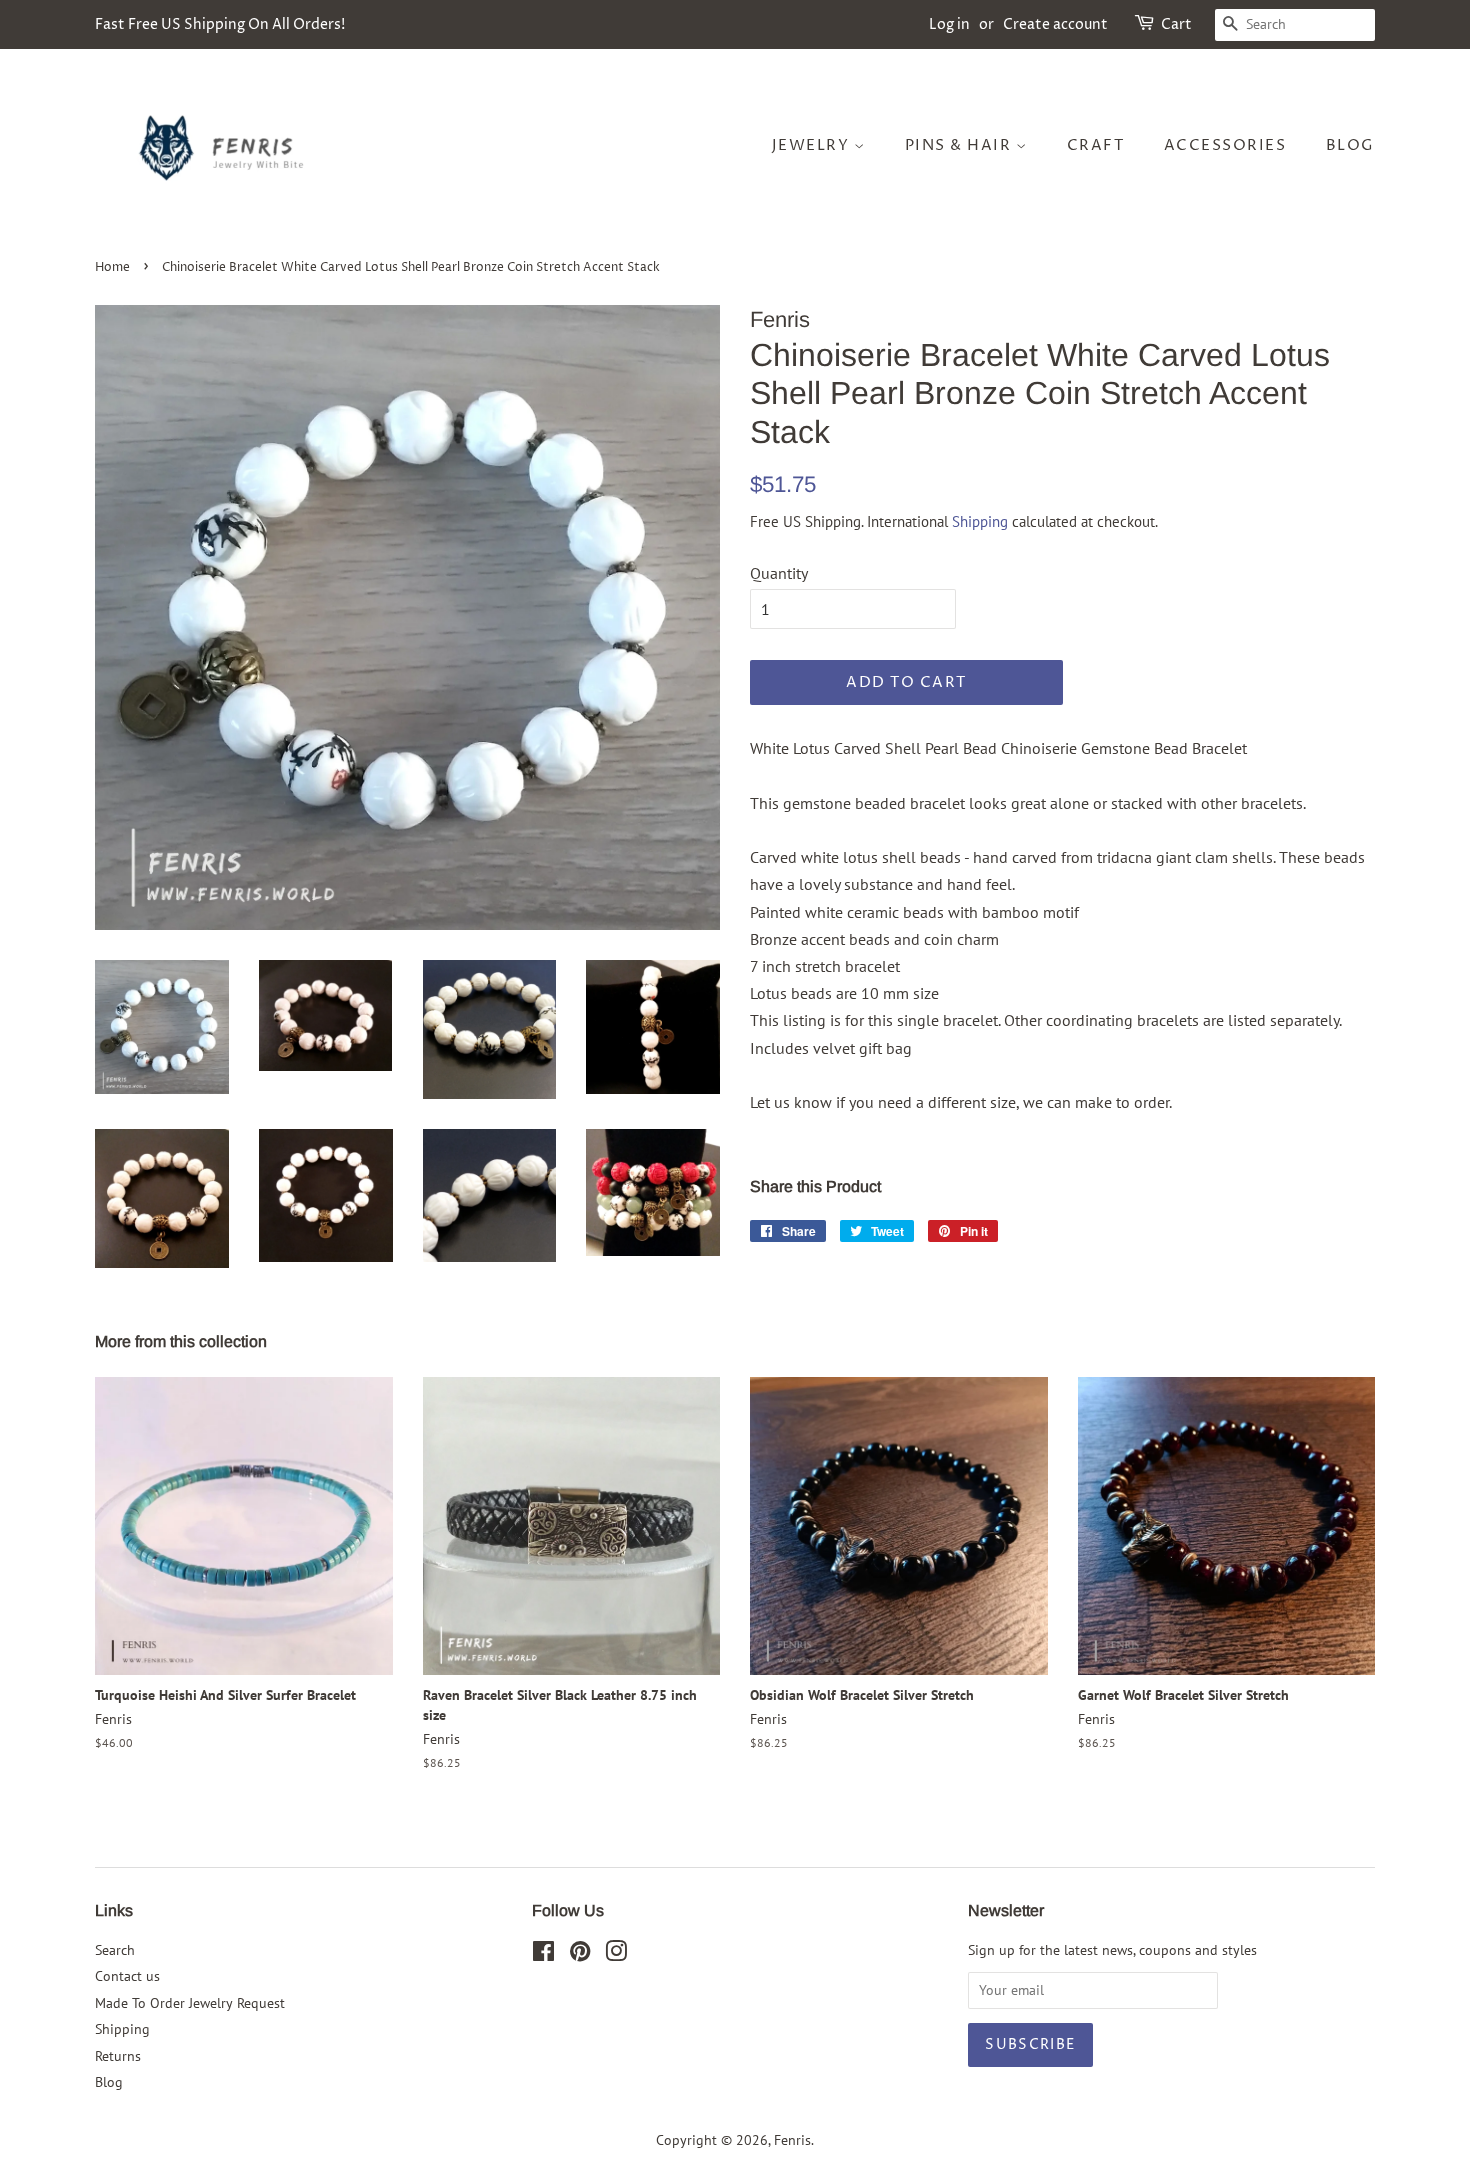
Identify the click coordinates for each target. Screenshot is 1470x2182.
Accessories (1225, 145)
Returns (118, 2056)
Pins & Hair (960, 145)
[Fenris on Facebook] (543, 1955)
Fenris (792, 2140)
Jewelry (813, 145)
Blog (1350, 145)
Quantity (779, 573)
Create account (1055, 24)
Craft (1096, 145)
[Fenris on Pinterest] (580, 1955)
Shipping (980, 521)
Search (115, 1950)
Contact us (127, 1976)
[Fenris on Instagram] (616, 1955)
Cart (1176, 24)
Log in (949, 24)
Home (112, 267)
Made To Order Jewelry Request (190, 2003)
